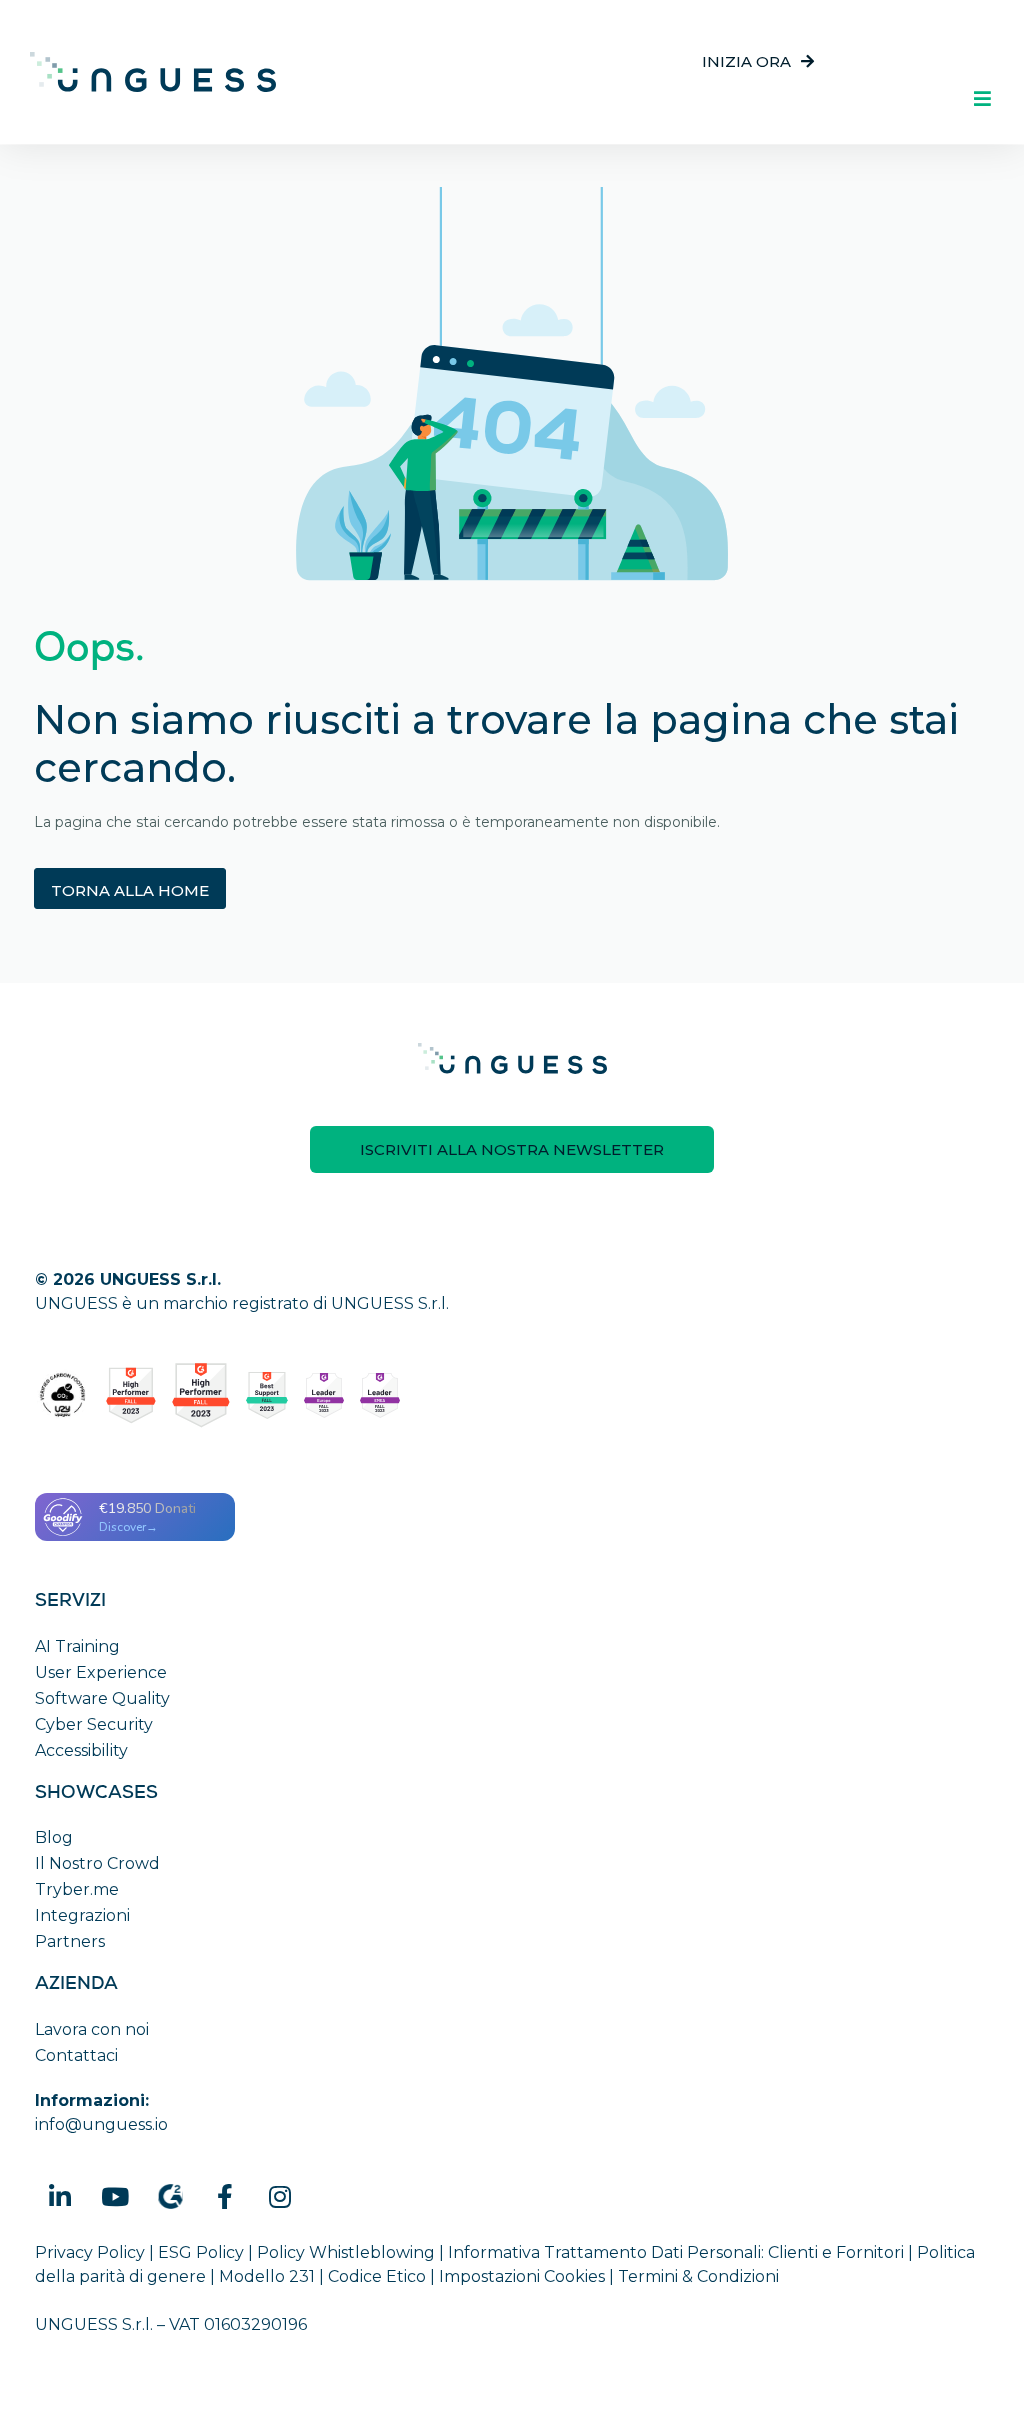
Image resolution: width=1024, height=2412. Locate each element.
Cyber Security (94, 1724)
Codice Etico (377, 2276)
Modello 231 (267, 2276)
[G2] (170, 2196)
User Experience (101, 1672)
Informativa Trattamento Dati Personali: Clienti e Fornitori (676, 2252)
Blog (54, 1837)
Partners (70, 1941)
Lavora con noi (92, 2029)
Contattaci (76, 2055)
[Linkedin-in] (60, 2196)
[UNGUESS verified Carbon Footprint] (62, 1395)
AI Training (77, 1646)
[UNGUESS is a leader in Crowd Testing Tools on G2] (131, 1395)
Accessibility (81, 1750)
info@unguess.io (101, 2124)
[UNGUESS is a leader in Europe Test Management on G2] (324, 1395)
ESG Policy (201, 2252)
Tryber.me (77, 1889)
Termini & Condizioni (698, 2276)
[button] (758, 61)
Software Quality (102, 1698)
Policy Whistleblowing (346, 2252)
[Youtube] (115, 2196)
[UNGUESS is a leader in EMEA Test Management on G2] (380, 1395)
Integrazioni (82, 1915)
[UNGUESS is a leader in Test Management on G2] (201, 1395)
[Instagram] (280, 2196)
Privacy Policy (90, 2252)
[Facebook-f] (225, 2196)
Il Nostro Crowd (97, 1863)
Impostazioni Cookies (522, 2276)
